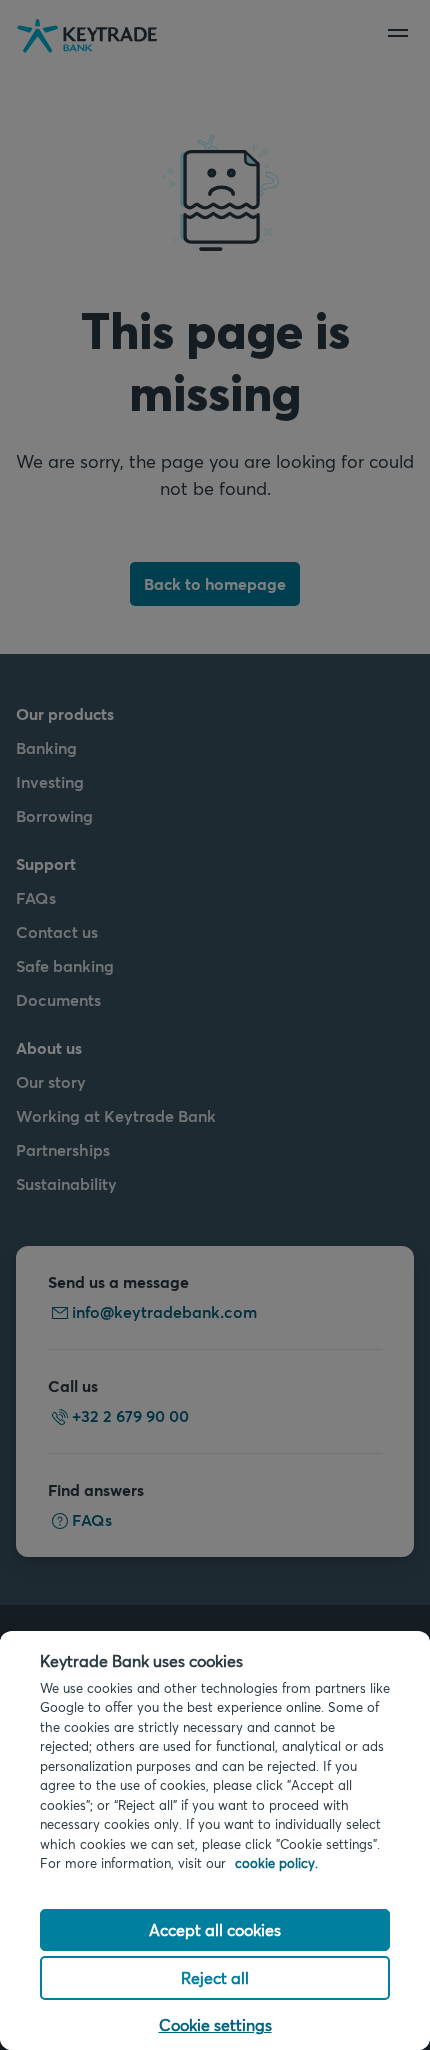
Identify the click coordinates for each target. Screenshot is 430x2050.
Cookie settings (215, 2024)
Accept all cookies (215, 1929)
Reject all (215, 1977)
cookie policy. (276, 1863)
